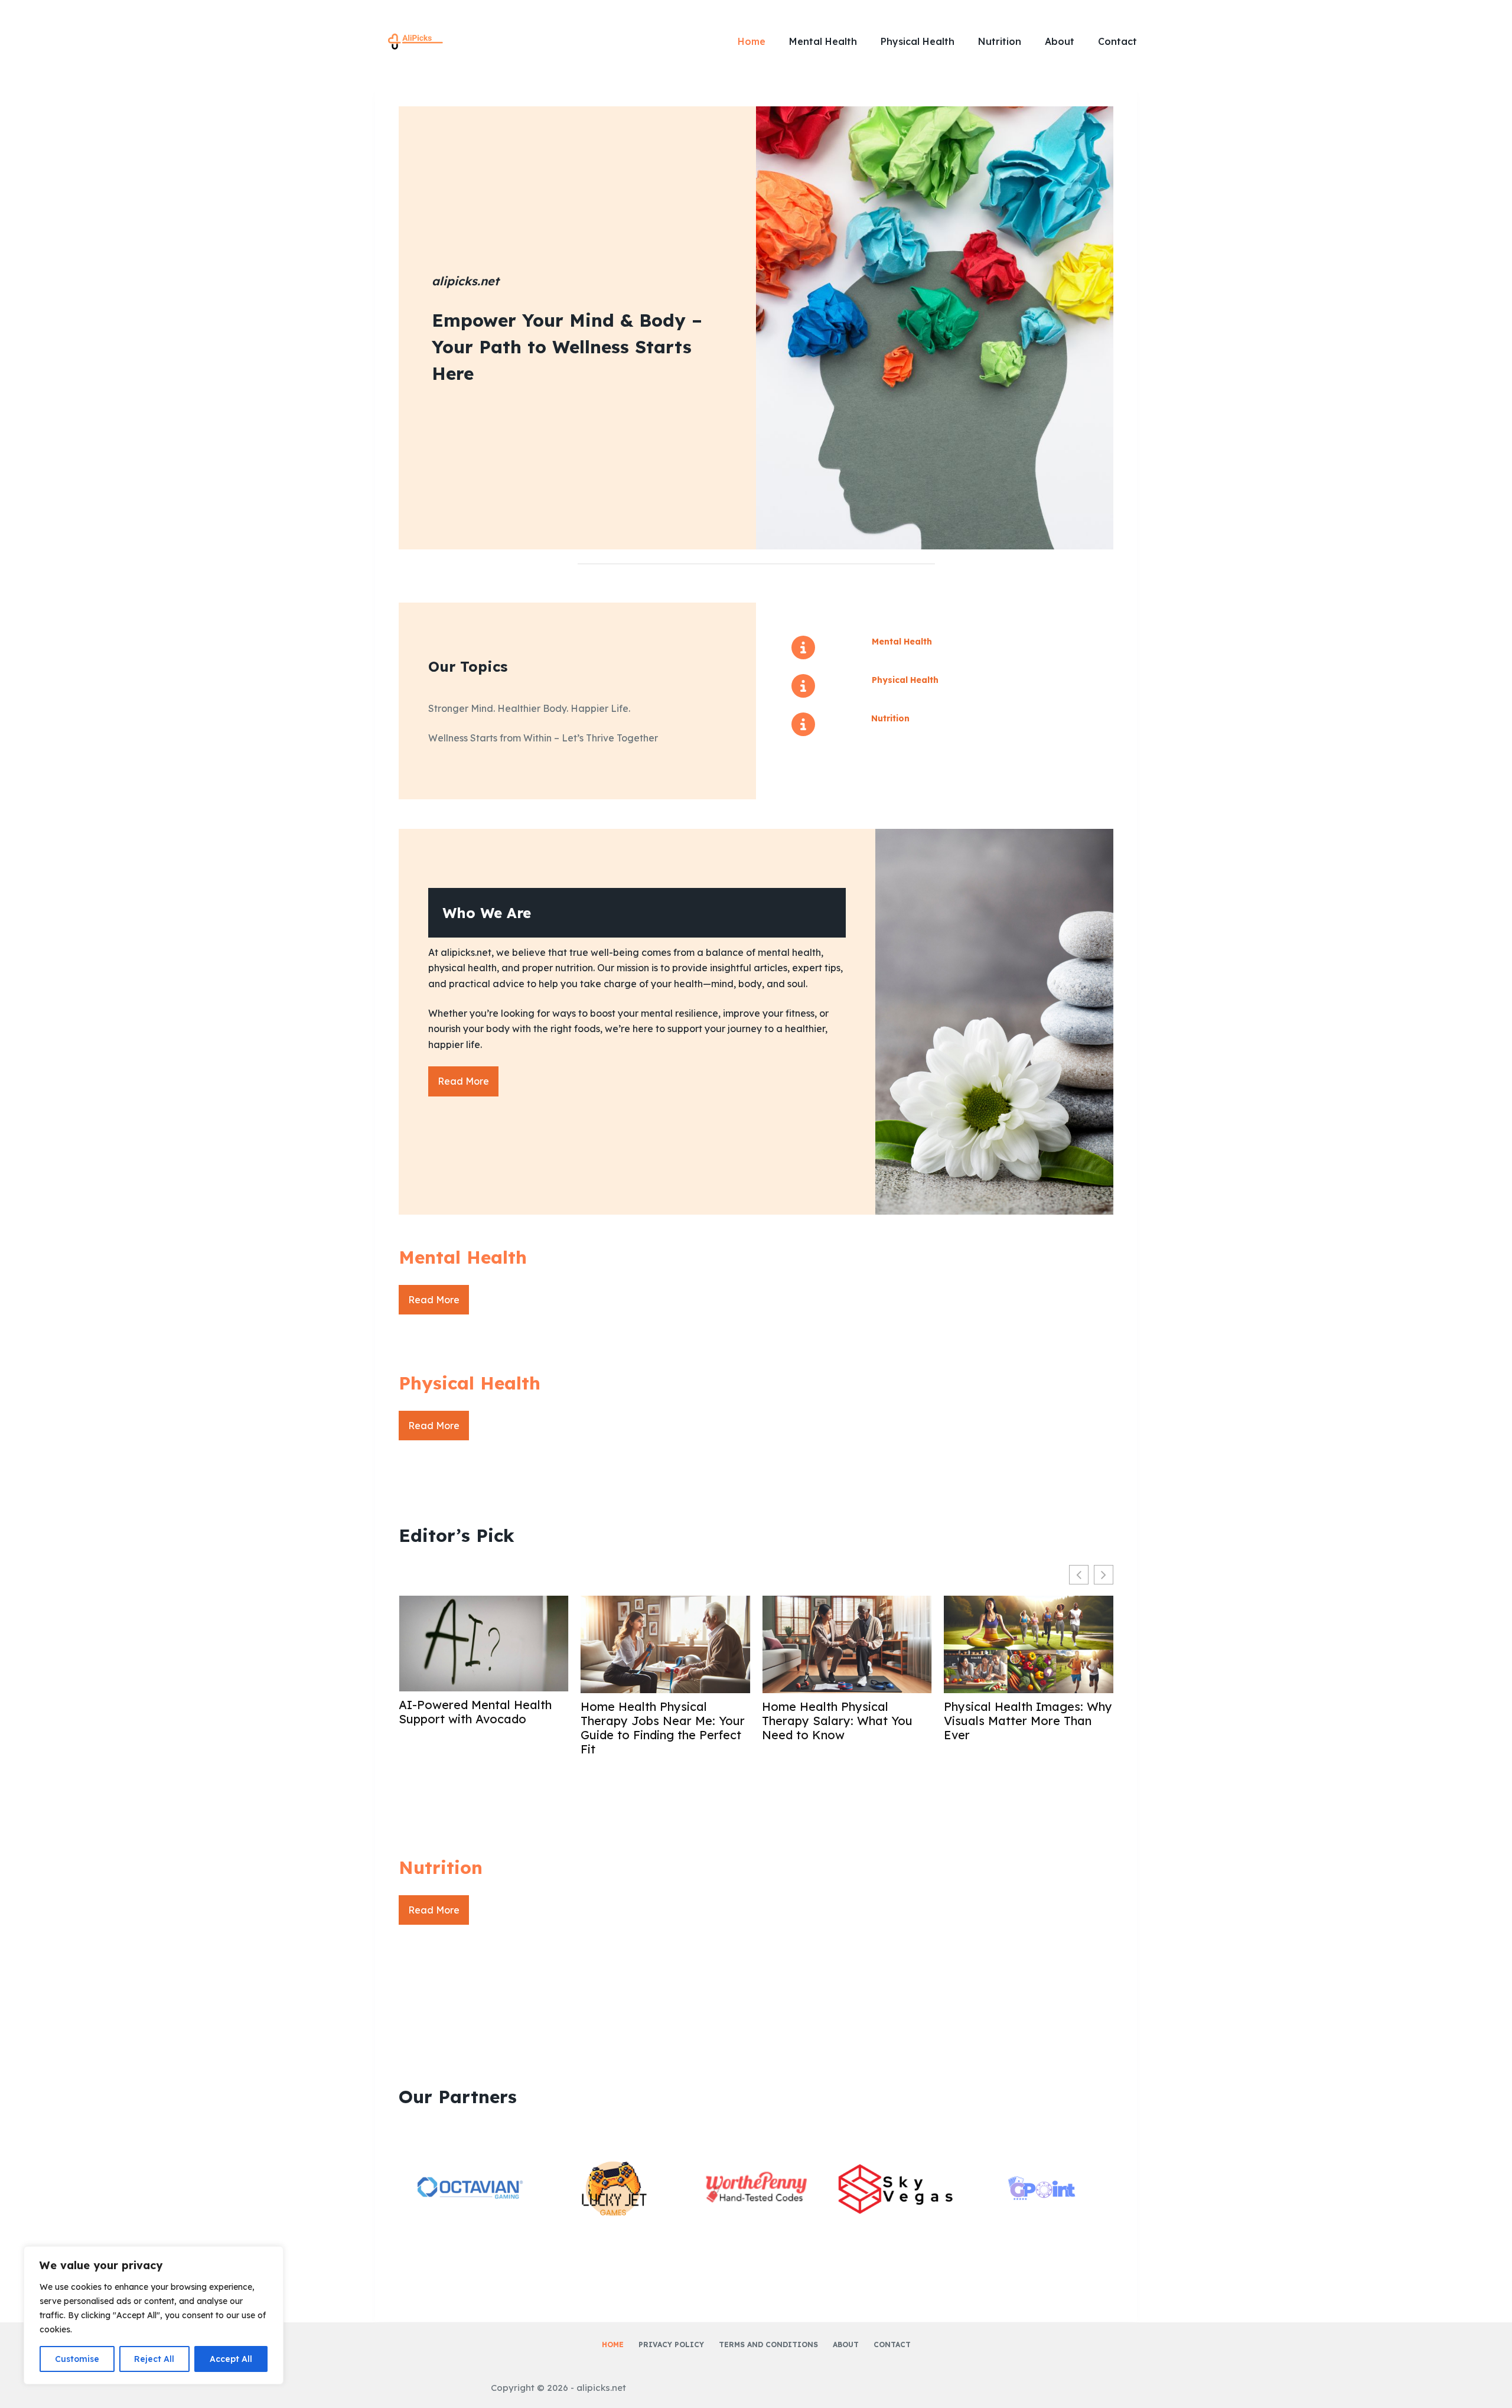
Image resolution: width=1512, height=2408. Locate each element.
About (1060, 41)
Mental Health (823, 41)
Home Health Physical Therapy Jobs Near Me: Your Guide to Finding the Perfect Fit (663, 1728)
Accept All (231, 2359)
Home (752, 41)
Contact (1117, 41)
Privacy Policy (671, 2344)
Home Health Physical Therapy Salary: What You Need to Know (837, 1721)
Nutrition (1000, 41)
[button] (1104, 1575)
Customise (77, 2359)
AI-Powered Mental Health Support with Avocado (475, 1712)
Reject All (154, 2359)
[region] (154, 2315)
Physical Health (918, 41)
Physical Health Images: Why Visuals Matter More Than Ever (1028, 1721)
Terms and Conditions (768, 2344)
